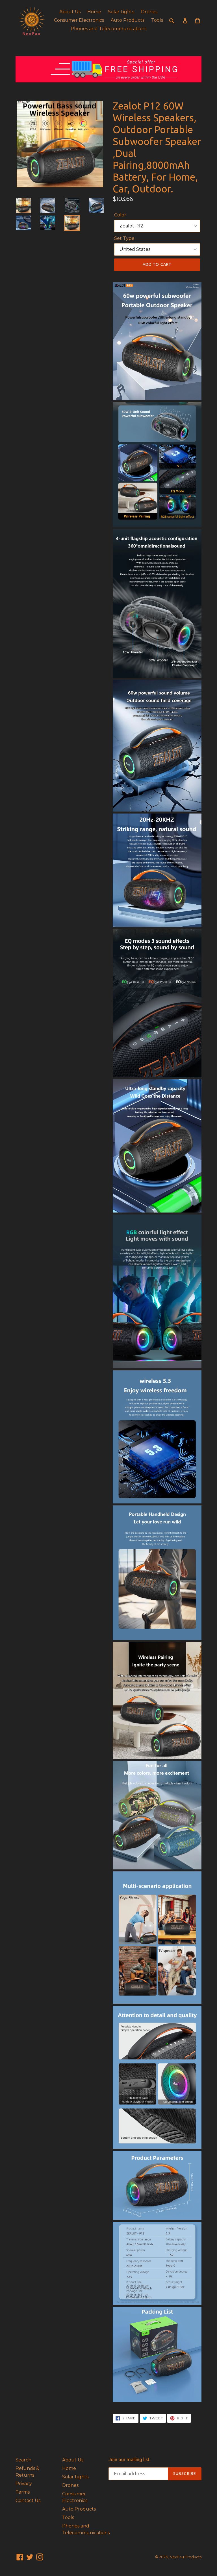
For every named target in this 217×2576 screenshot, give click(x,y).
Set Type (124, 238)
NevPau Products (185, 2557)
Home (94, 12)
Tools (157, 20)
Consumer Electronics (79, 20)
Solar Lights (121, 12)
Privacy (24, 2484)
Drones (149, 12)
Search (23, 2460)
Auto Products (128, 20)
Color (120, 215)
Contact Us (28, 2501)
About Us (70, 12)
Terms (23, 2492)
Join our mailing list (129, 2459)
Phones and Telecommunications (108, 29)
